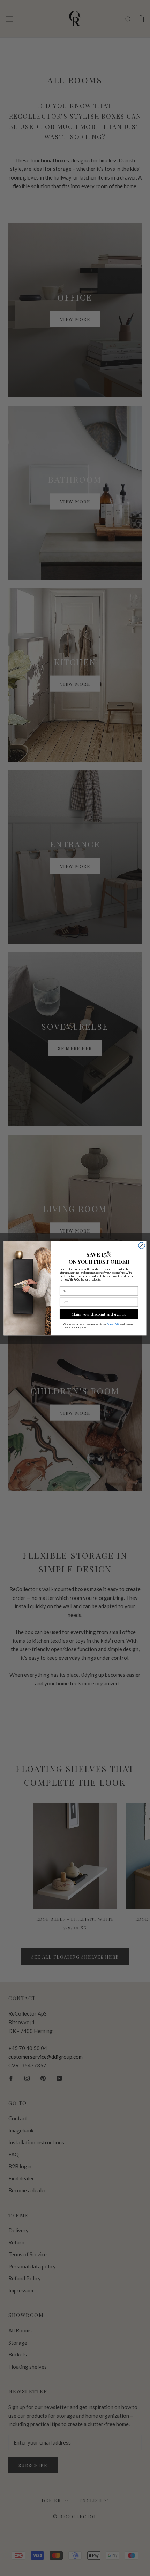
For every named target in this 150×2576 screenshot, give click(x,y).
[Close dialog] (142, 1245)
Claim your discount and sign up (99, 1314)
